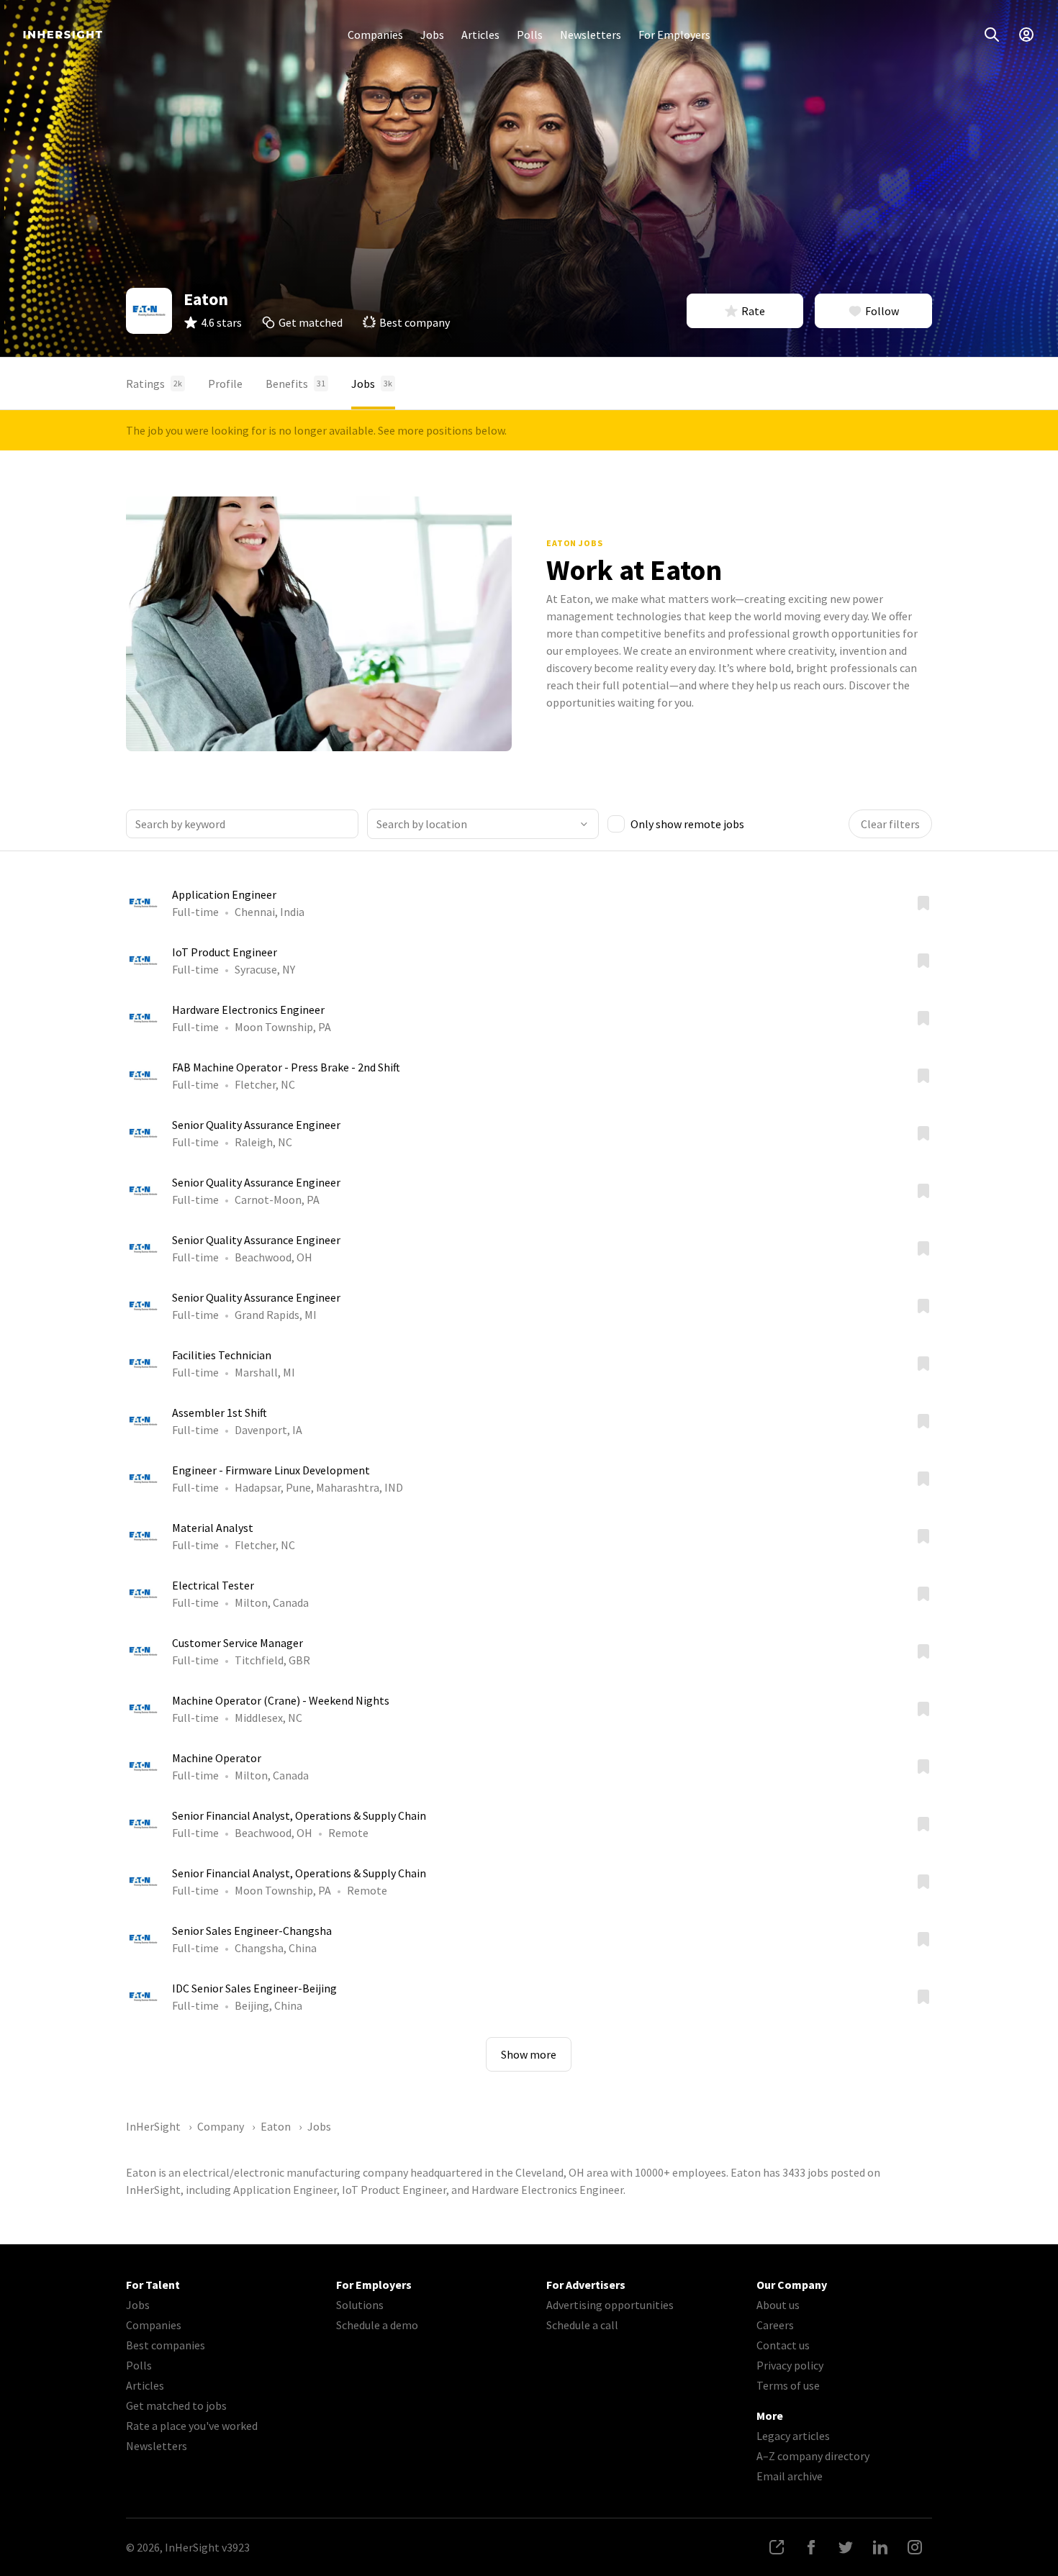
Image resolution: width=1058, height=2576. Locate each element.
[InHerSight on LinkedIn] (880, 2547)
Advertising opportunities (610, 2305)
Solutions (360, 2305)
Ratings (154, 384)
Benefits (295, 384)
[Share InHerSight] (777, 2547)
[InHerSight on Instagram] (915, 2547)
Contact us (783, 2345)
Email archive (790, 2476)
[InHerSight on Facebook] (811, 2547)
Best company (415, 322)
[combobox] (483, 824)
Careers (775, 2325)
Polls (530, 35)
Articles (480, 35)
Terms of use (788, 2385)
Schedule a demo (377, 2325)
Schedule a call (582, 2325)
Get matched (311, 322)
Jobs (432, 35)
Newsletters (591, 35)
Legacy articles (793, 2436)
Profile (225, 384)
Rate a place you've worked (192, 2426)
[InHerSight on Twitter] (846, 2547)
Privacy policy (790, 2365)
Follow (882, 311)
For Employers (674, 35)
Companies (375, 35)
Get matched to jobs (176, 2405)
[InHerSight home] (63, 35)
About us (778, 2305)
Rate (753, 311)
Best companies (166, 2345)
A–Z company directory (813, 2456)
